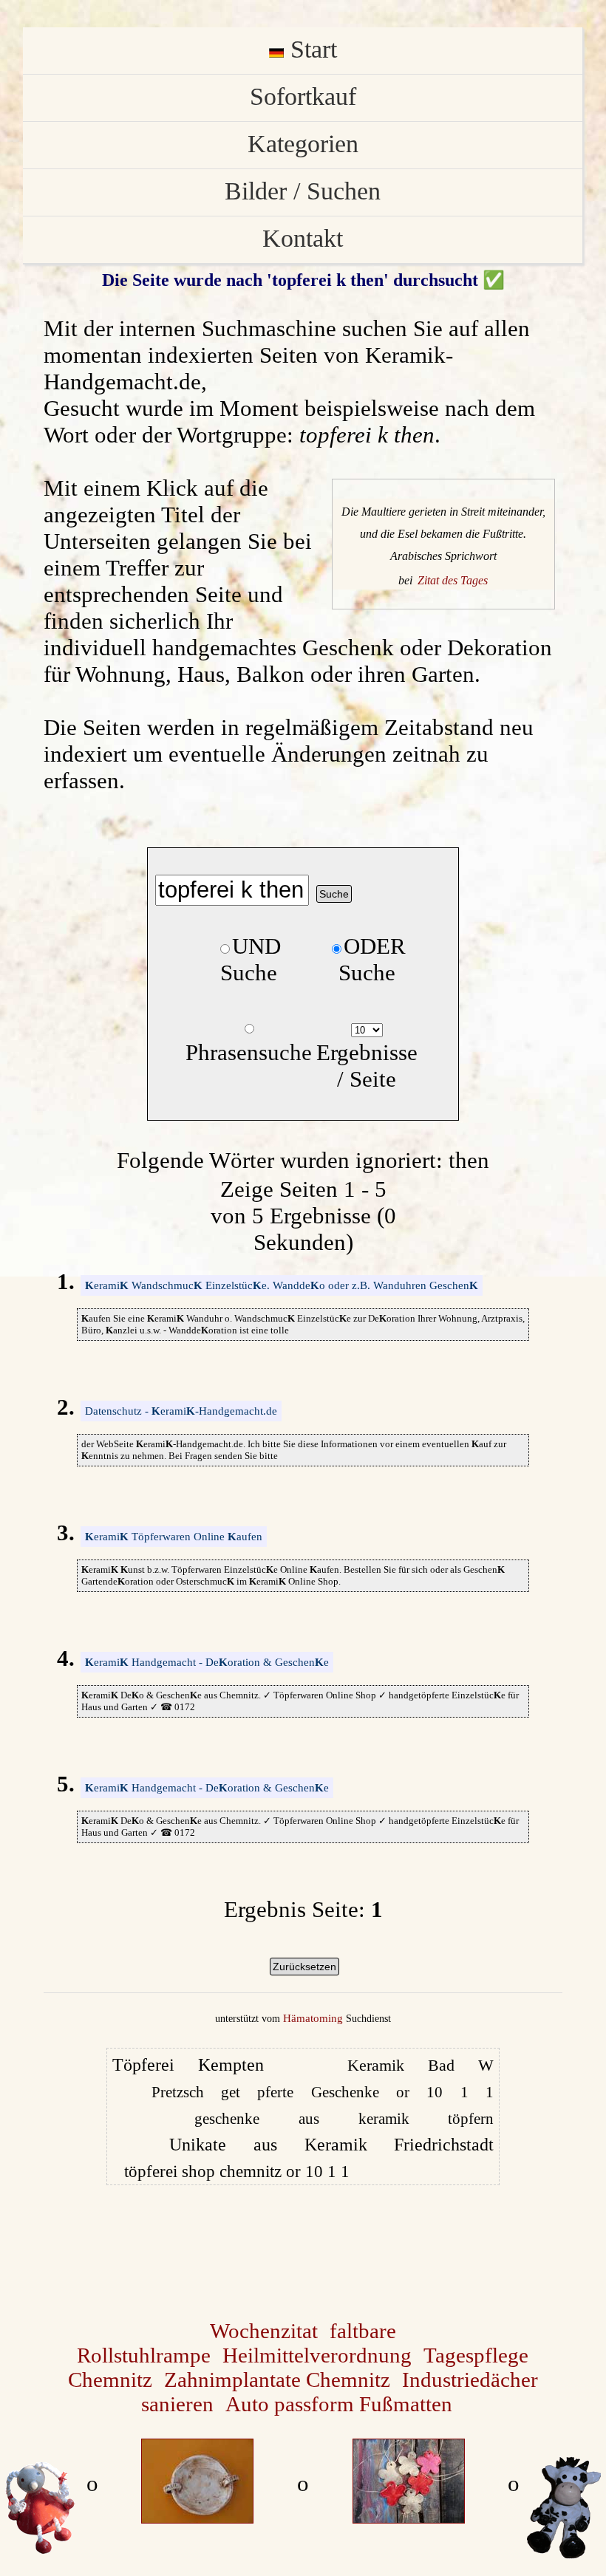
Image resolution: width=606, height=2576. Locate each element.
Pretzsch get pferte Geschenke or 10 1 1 (323, 2092)
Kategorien (303, 143)
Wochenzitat (264, 2331)
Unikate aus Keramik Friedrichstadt (331, 2145)
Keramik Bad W (421, 2065)
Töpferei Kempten (188, 2065)
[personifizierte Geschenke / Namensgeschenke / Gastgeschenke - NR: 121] (197, 2515)
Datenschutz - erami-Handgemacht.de (181, 1411)
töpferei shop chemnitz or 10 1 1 (237, 2172)
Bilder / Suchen (303, 191)
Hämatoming (313, 2018)
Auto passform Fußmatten (339, 2404)
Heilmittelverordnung (317, 2355)
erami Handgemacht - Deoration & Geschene (207, 1662)
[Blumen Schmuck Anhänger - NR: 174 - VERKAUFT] (409, 2515)
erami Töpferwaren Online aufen (174, 1537)
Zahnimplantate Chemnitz (277, 2379)
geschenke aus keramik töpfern (344, 2119)
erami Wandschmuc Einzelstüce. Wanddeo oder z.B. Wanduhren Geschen (282, 1285)
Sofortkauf (303, 96)
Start (310, 49)
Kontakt (303, 238)
